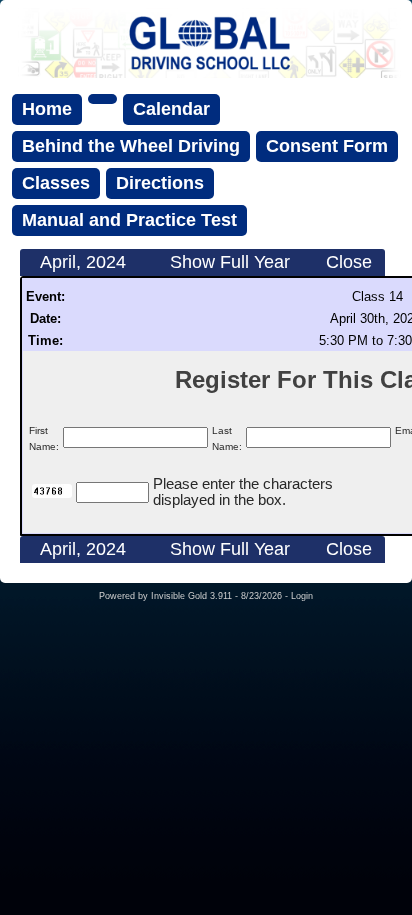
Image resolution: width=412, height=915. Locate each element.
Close (349, 262)
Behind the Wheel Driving (131, 146)
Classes (56, 183)
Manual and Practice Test (129, 220)
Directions (160, 183)
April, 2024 (83, 262)
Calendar (171, 109)
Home (47, 109)
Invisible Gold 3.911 (193, 596)
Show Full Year (230, 262)
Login (302, 596)
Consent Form (327, 146)
